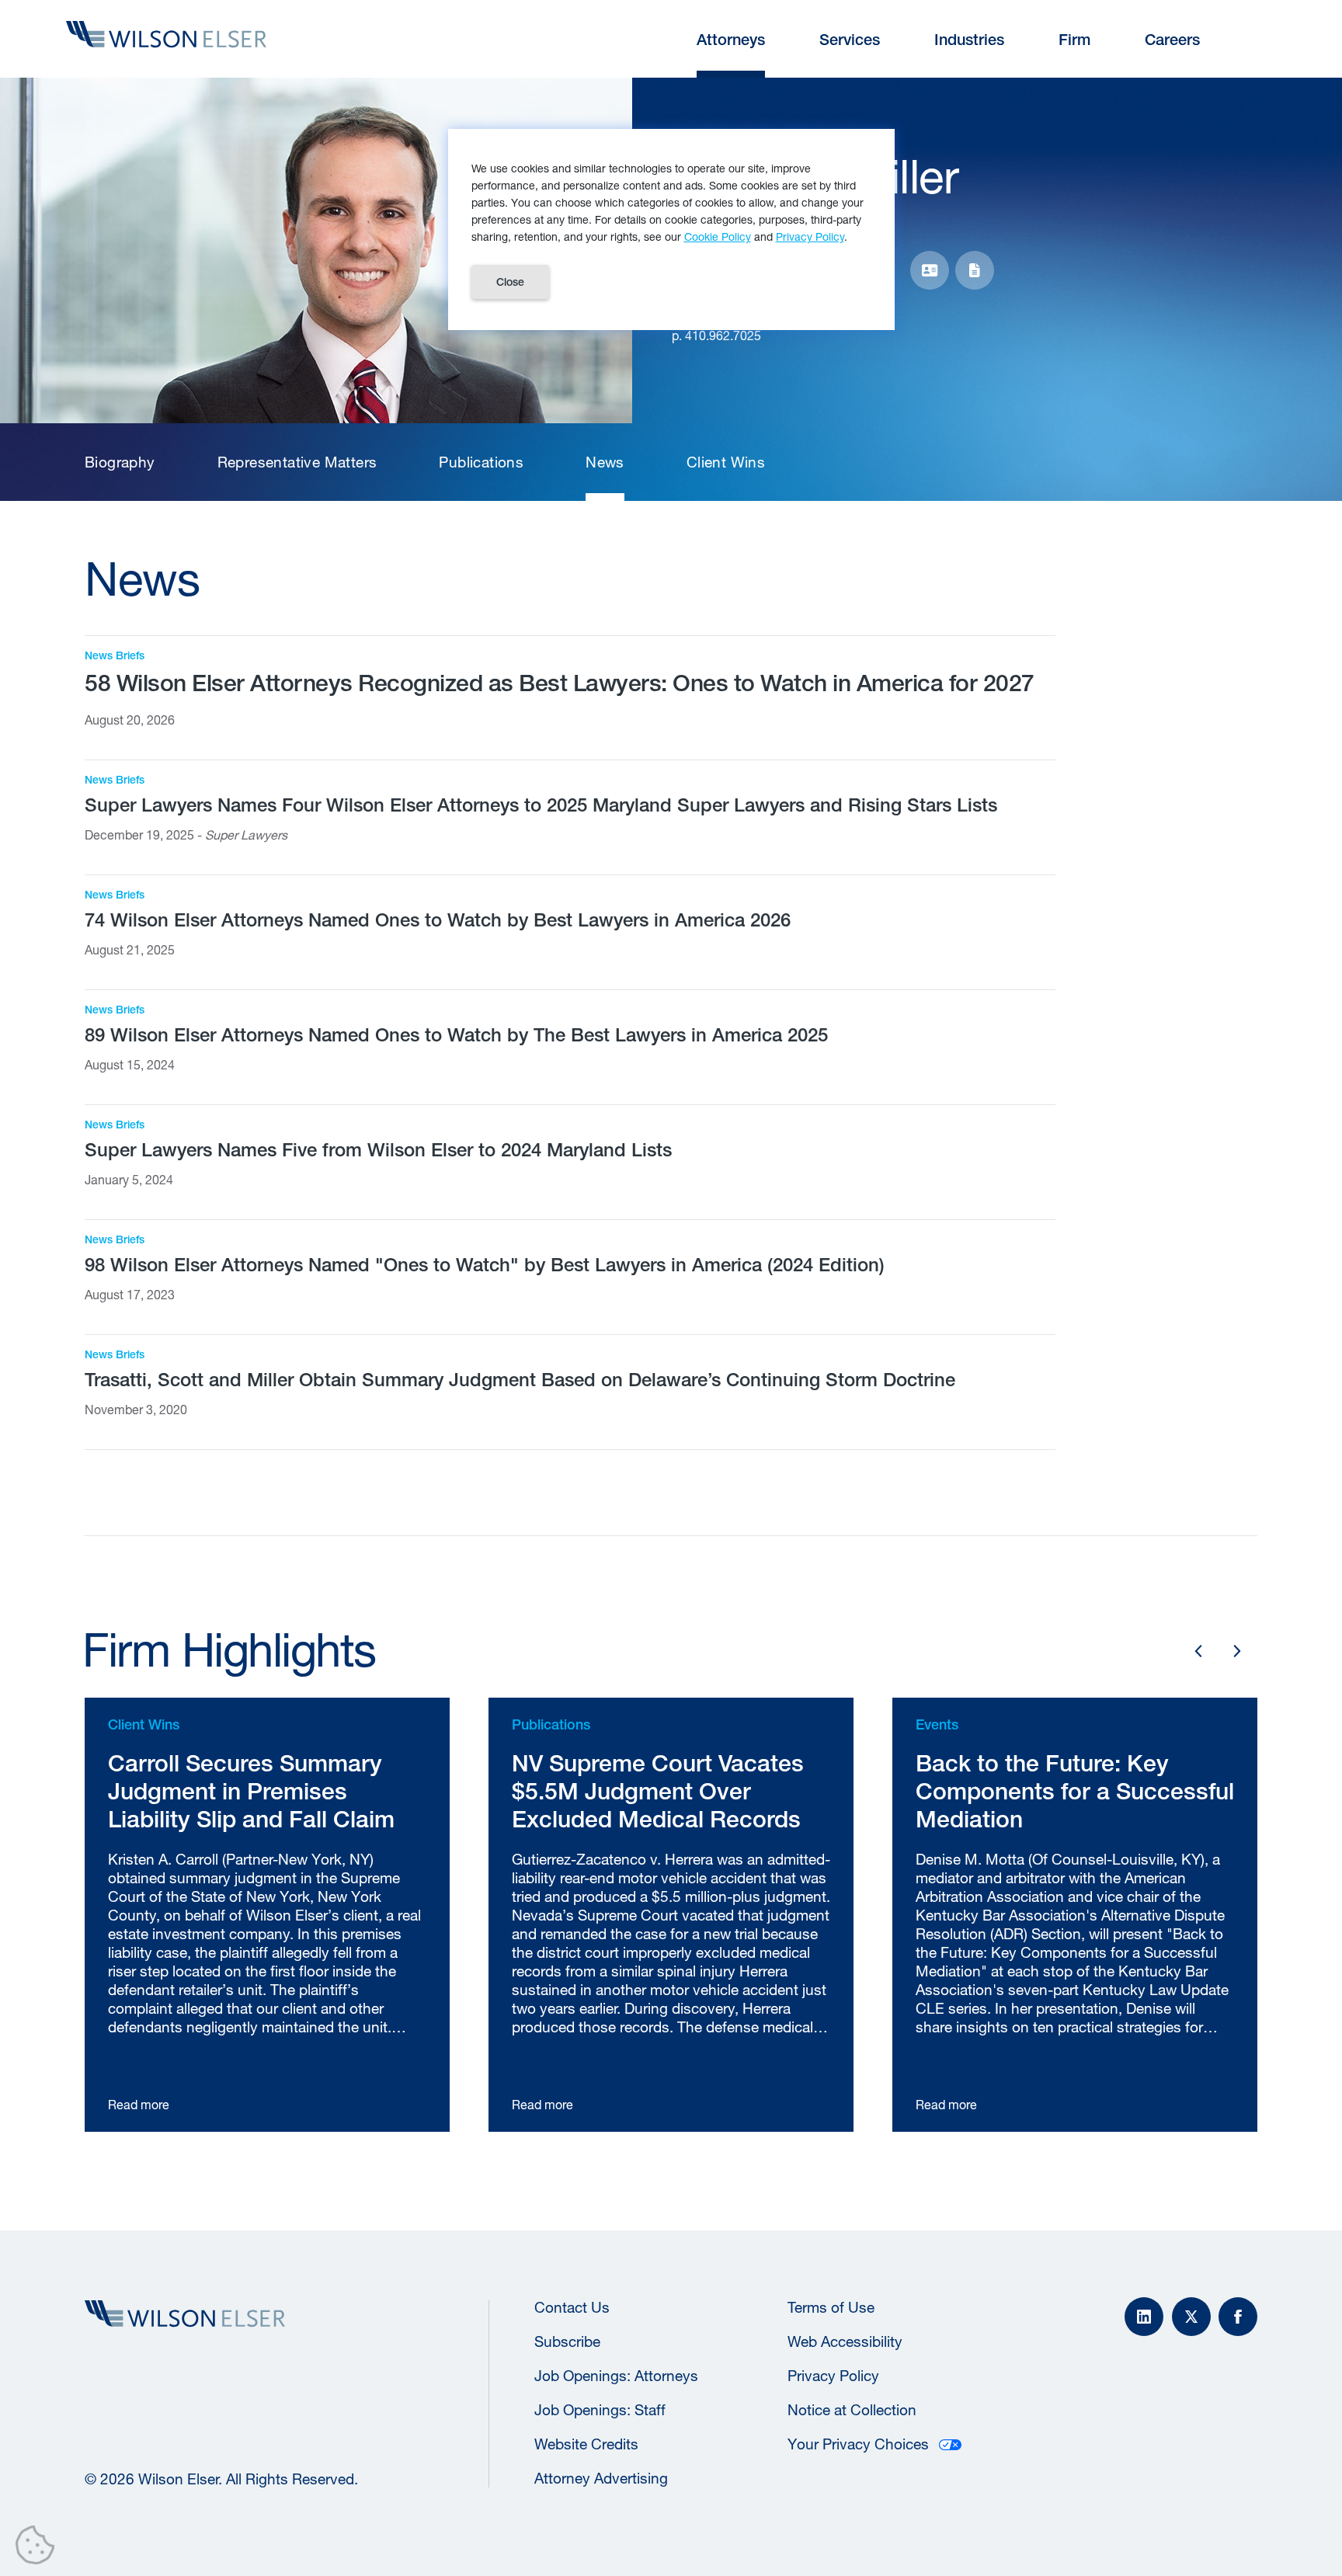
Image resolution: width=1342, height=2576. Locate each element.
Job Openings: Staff (600, 2410)
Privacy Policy (833, 2376)
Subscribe (567, 2341)
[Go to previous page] (1198, 1651)
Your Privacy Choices (858, 2444)
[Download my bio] (975, 270)
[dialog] (671, 229)
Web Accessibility (845, 2341)
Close (510, 282)
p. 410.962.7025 (716, 335)
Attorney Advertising (601, 2478)
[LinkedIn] (1144, 2317)
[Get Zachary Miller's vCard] (930, 270)
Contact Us (572, 2307)
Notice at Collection (852, 2410)
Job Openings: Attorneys (616, 2376)
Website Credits (586, 2444)
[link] (120, 462)
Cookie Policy (718, 236)
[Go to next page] (1237, 1651)
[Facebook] (1238, 2317)
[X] (1191, 2317)
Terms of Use (831, 2307)
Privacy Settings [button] (39, 2548)
